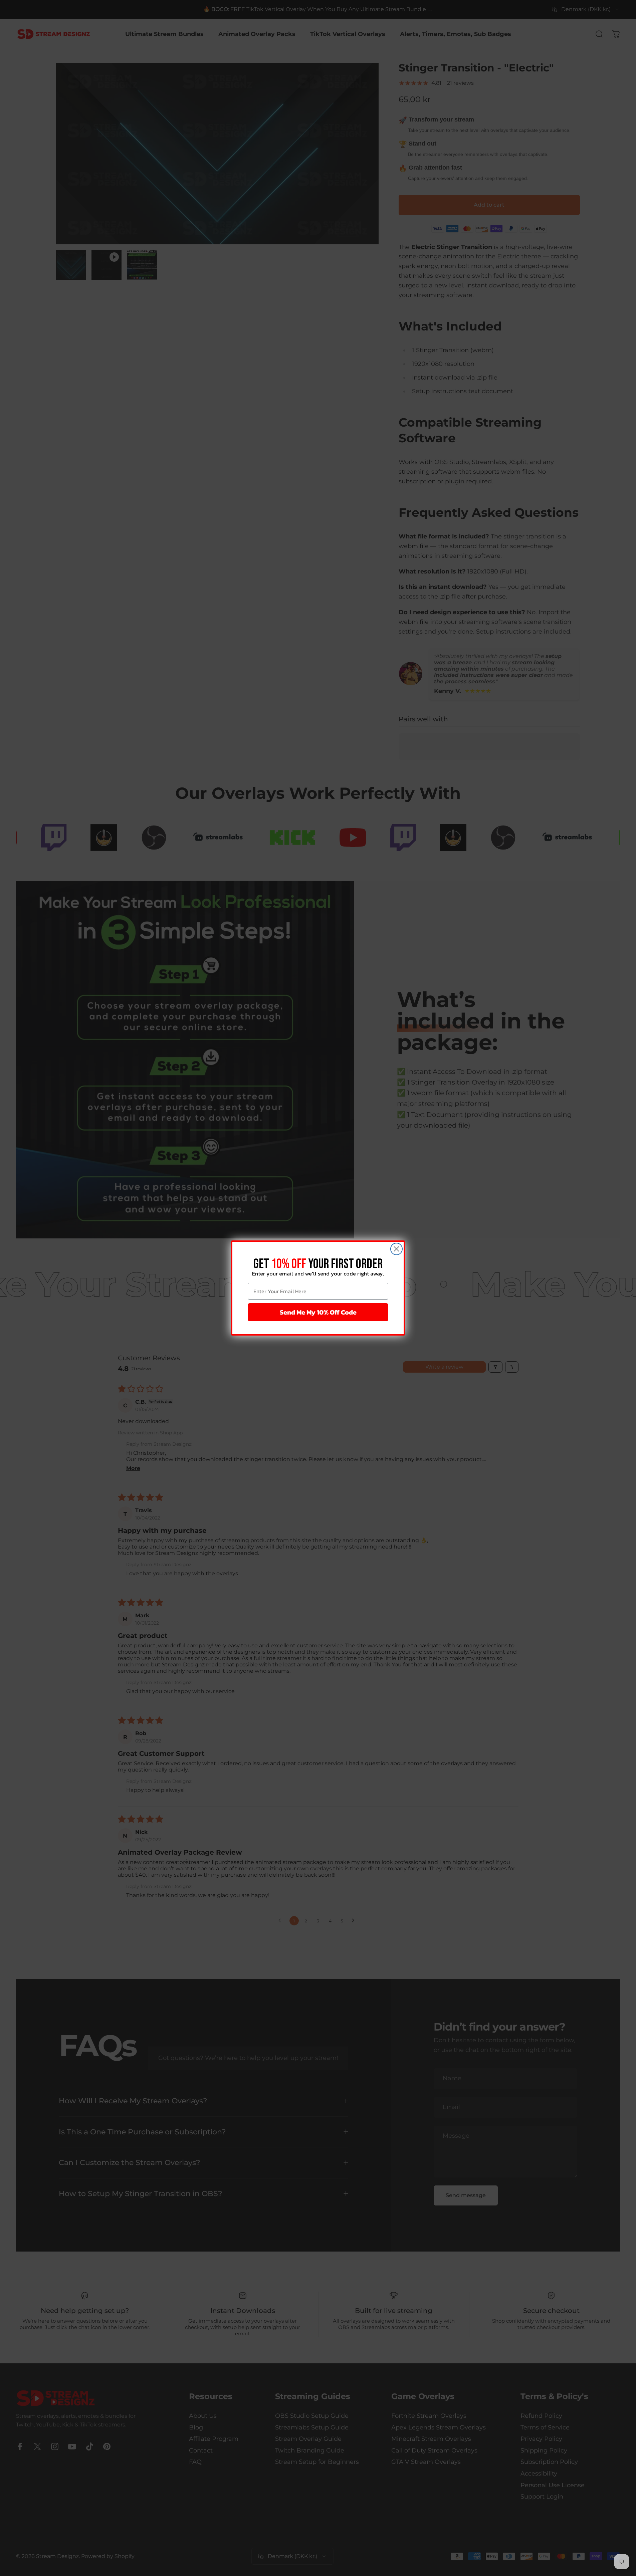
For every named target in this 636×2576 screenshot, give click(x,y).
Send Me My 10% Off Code (318, 1312)
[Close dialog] (396, 1249)
